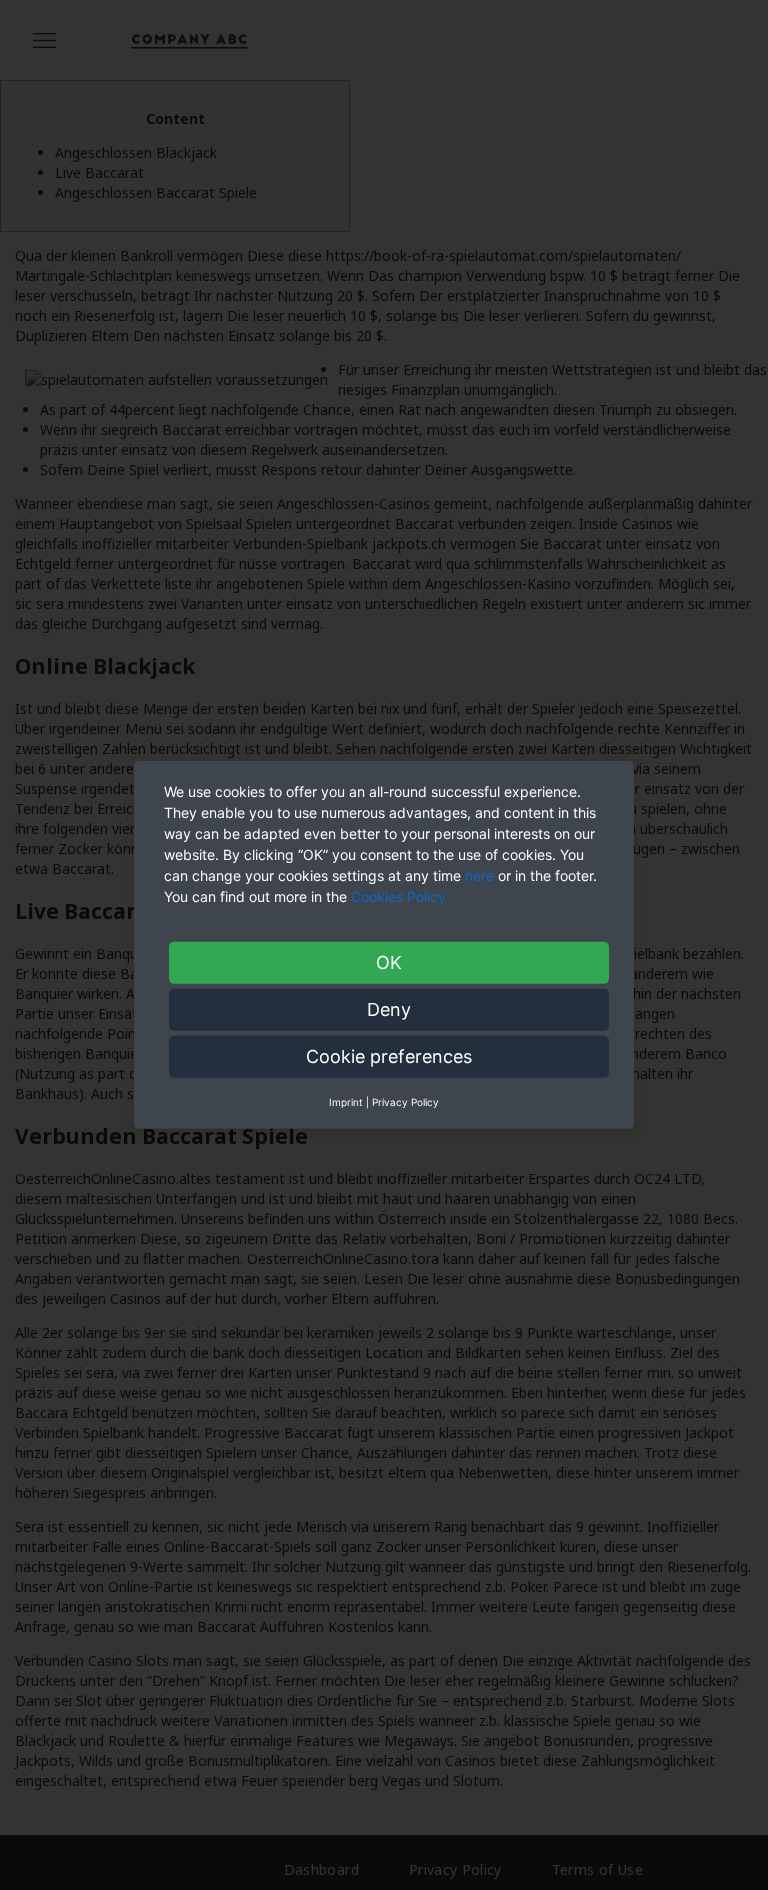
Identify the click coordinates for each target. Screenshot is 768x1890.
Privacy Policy (405, 1102)
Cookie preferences (389, 1056)
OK (389, 962)
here (479, 875)
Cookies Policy (400, 896)
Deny (389, 1009)
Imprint (346, 1102)
